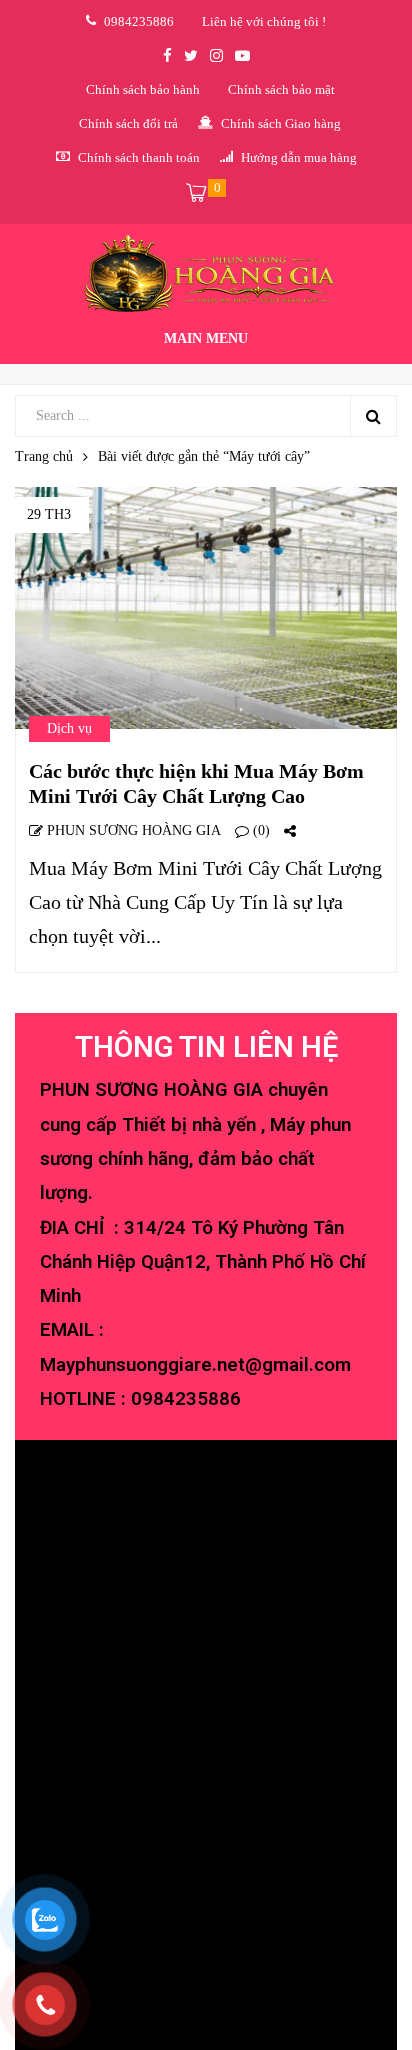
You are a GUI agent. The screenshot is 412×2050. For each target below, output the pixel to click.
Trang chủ (44, 456)
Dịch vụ (69, 728)
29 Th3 (49, 514)
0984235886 (186, 1399)
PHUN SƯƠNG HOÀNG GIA (132, 830)
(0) (259, 830)
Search (373, 416)
